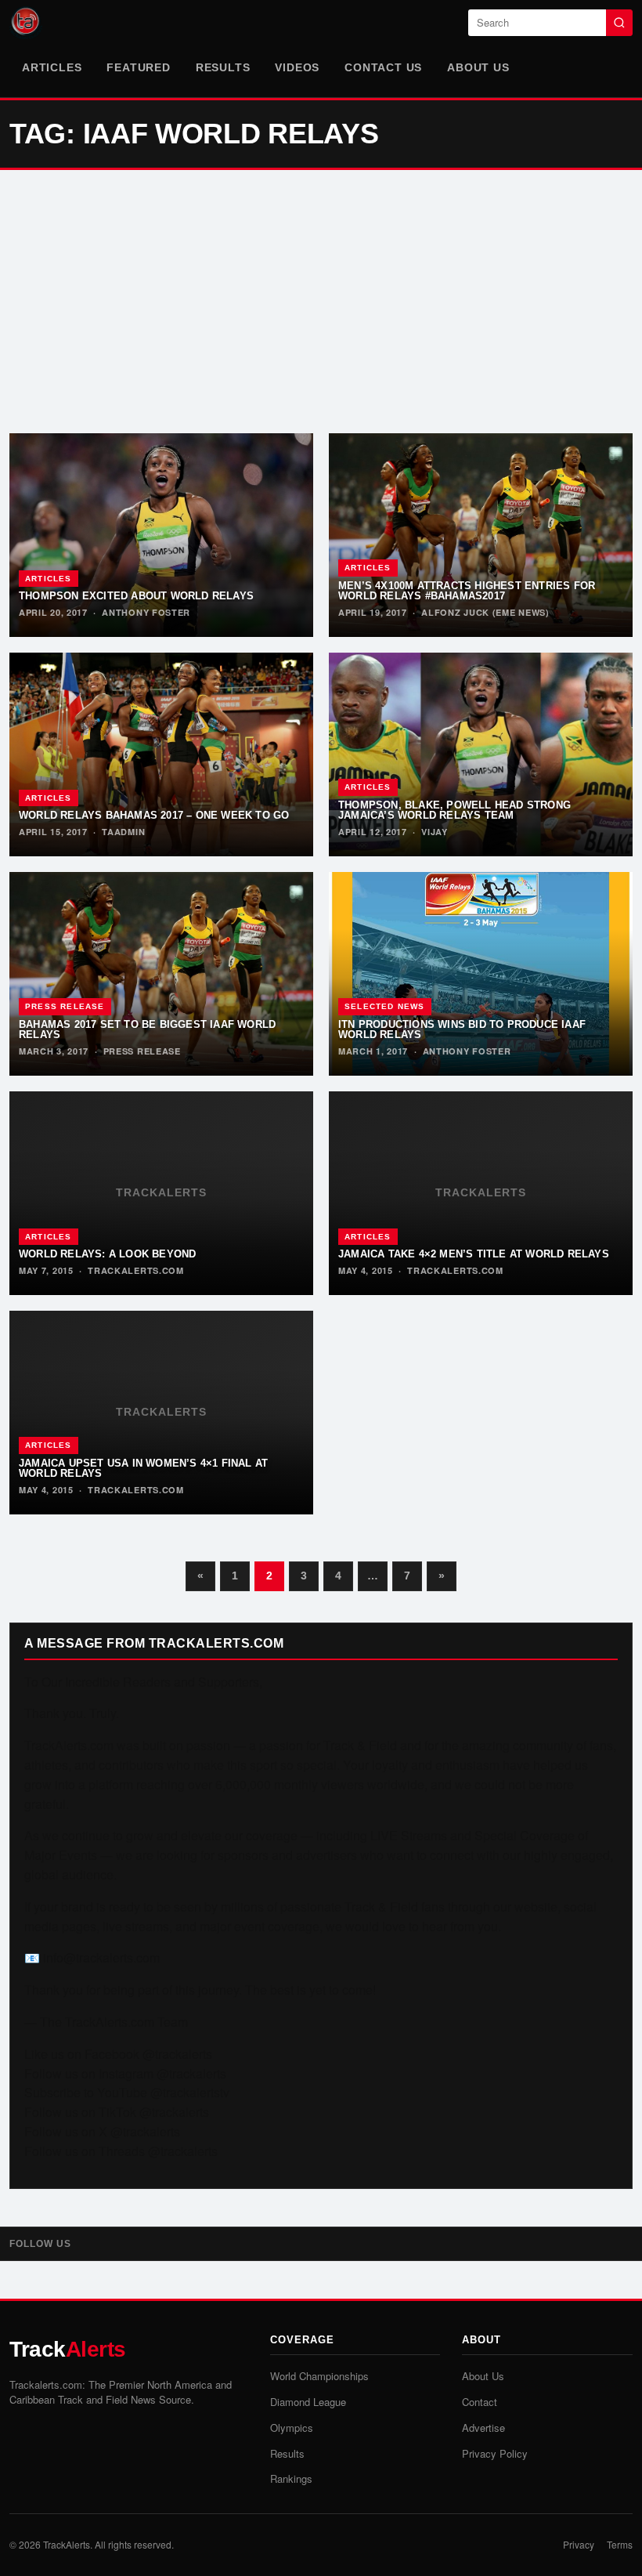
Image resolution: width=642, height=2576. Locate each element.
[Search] (619, 23)
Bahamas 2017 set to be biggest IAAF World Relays (147, 1029)
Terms (620, 2544)
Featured (138, 67)
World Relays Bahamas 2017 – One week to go (154, 815)
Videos (297, 67)
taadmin (123, 832)
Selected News (385, 1006)
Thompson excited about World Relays (136, 596)
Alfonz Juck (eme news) (485, 612)
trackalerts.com (136, 1270)
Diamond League (308, 2402)
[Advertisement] (321, 302)
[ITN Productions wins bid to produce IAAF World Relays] (481, 974)
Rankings (291, 2478)
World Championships (319, 2376)
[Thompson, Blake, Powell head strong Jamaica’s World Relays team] (481, 754)
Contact (480, 2402)
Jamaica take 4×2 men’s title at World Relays (474, 1254)
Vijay (435, 832)
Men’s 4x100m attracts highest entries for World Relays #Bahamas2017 (467, 591)
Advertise (483, 2428)
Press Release (65, 1006)
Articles (52, 67)
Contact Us (383, 67)
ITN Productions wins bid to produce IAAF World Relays (462, 1029)
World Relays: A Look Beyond (107, 1254)
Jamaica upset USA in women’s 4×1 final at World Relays (143, 1468)
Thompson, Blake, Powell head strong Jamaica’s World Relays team (454, 810)
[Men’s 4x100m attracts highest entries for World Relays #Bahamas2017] (481, 535)
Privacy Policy (495, 2453)
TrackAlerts (67, 2544)
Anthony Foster (146, 612)
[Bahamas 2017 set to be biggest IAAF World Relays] (161, 974)
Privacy (579, 2544)
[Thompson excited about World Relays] (161, 535)
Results (223, 67)
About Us (478, 67)
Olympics (292, 2428)
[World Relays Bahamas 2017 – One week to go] (161, 754)
